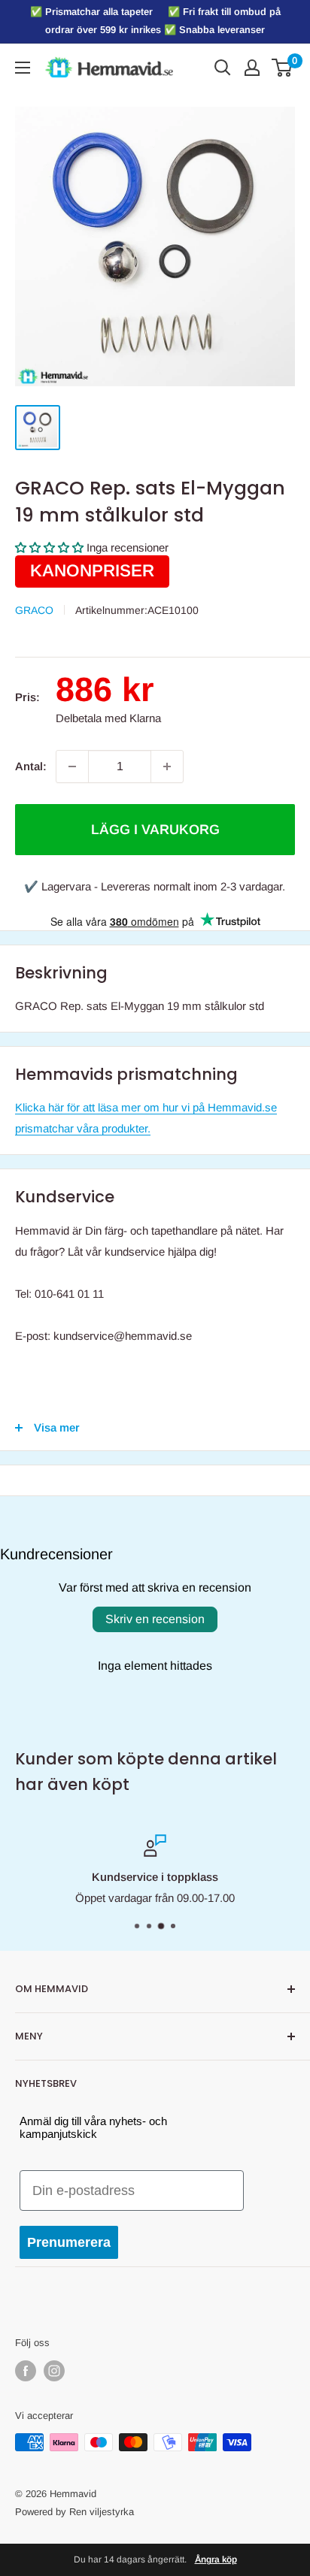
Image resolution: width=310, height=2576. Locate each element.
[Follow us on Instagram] (54, 2371)
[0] (283, 68)
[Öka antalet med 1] (167, 766)
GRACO (34, 610)
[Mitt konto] (252, 68)
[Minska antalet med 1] (72, 766)
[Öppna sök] (223, 68)
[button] (49, 547)
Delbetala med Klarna (108, 718)
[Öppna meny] (23, 68)
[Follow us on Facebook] (26, 2371)
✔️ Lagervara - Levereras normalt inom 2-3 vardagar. (155, 886)
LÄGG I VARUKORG (155, 830)
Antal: (31, 766)
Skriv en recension (155, 1619)
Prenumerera (69, 2242)
